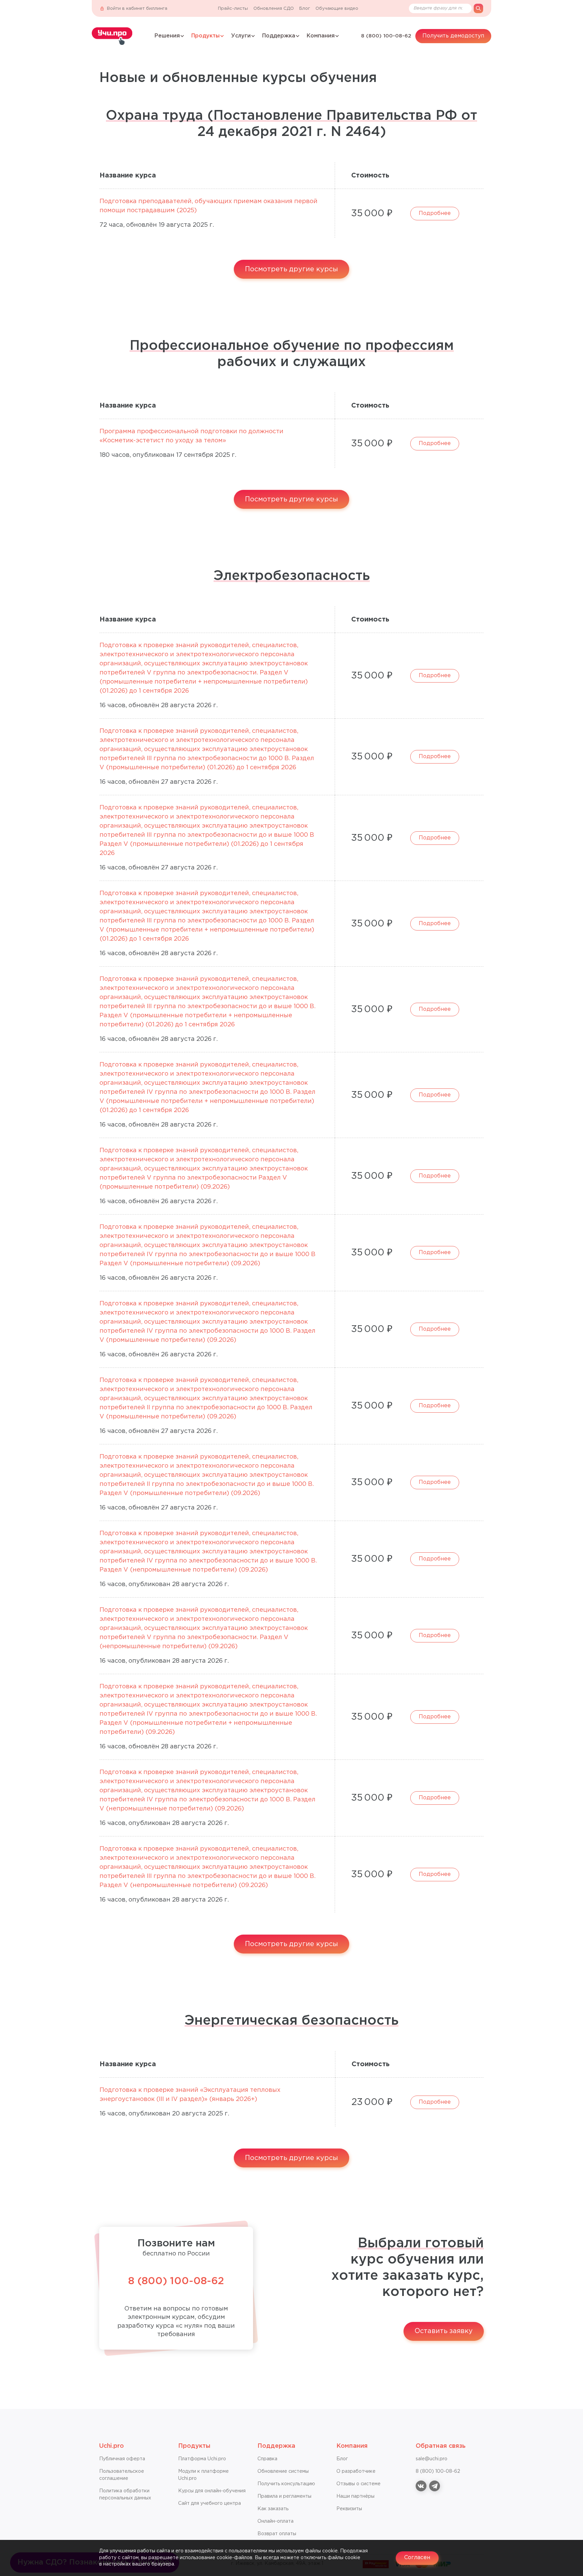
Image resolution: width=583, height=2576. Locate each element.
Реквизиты (349, 2509)
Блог (305, 9)
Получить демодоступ (453, 36)
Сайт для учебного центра (210, 2503)
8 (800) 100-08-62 (386, 36)
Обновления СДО (274, 9)
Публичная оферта (122, 2459)
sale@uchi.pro (432, 2459)
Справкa (267, 2459)
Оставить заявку (444, 2331)
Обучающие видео (337, 9)
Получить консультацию (286, 2484)
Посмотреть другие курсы (291, 269)
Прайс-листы (233, 9)
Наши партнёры (355, 2496)
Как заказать (273, 2509)
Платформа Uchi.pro (202, 2459)
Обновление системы (283, 2471)
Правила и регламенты (284, 2496)
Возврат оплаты (277, 2534)
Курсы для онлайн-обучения (212, 2491)
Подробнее (435, 213)
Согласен (417, 2558)
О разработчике (356, 2471)
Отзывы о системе (358, 2484)
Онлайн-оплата (275, 2521)
